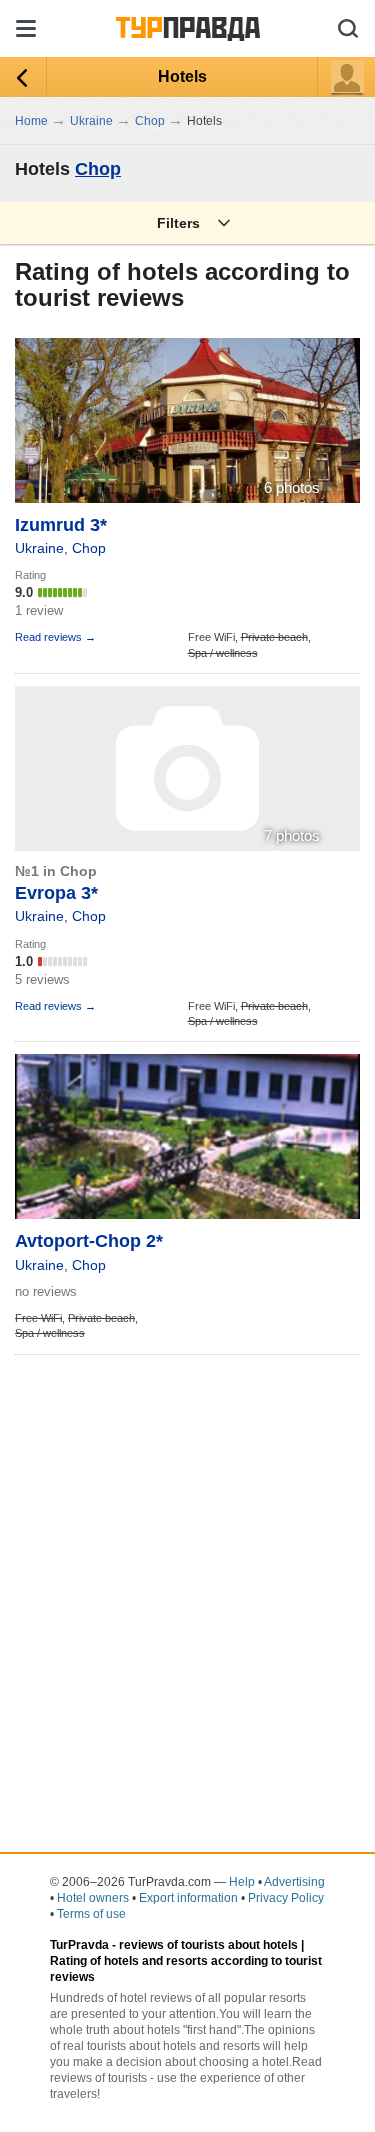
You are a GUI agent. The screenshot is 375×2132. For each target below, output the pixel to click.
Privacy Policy (286, 1898)
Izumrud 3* (61, 525)
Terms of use (91, 1914)
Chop (98, 169)
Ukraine (39, 548)
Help (242, 1882)
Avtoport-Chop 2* (89, 1241)
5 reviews (42, 979)
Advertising (294, 1882)
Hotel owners (93, 1898)
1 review (39, 610)
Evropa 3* (56, 893)
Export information (188, 1898)
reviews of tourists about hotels (208, 1945)
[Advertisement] (187, 1554)
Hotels (182, 76)
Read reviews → (55, 637)
